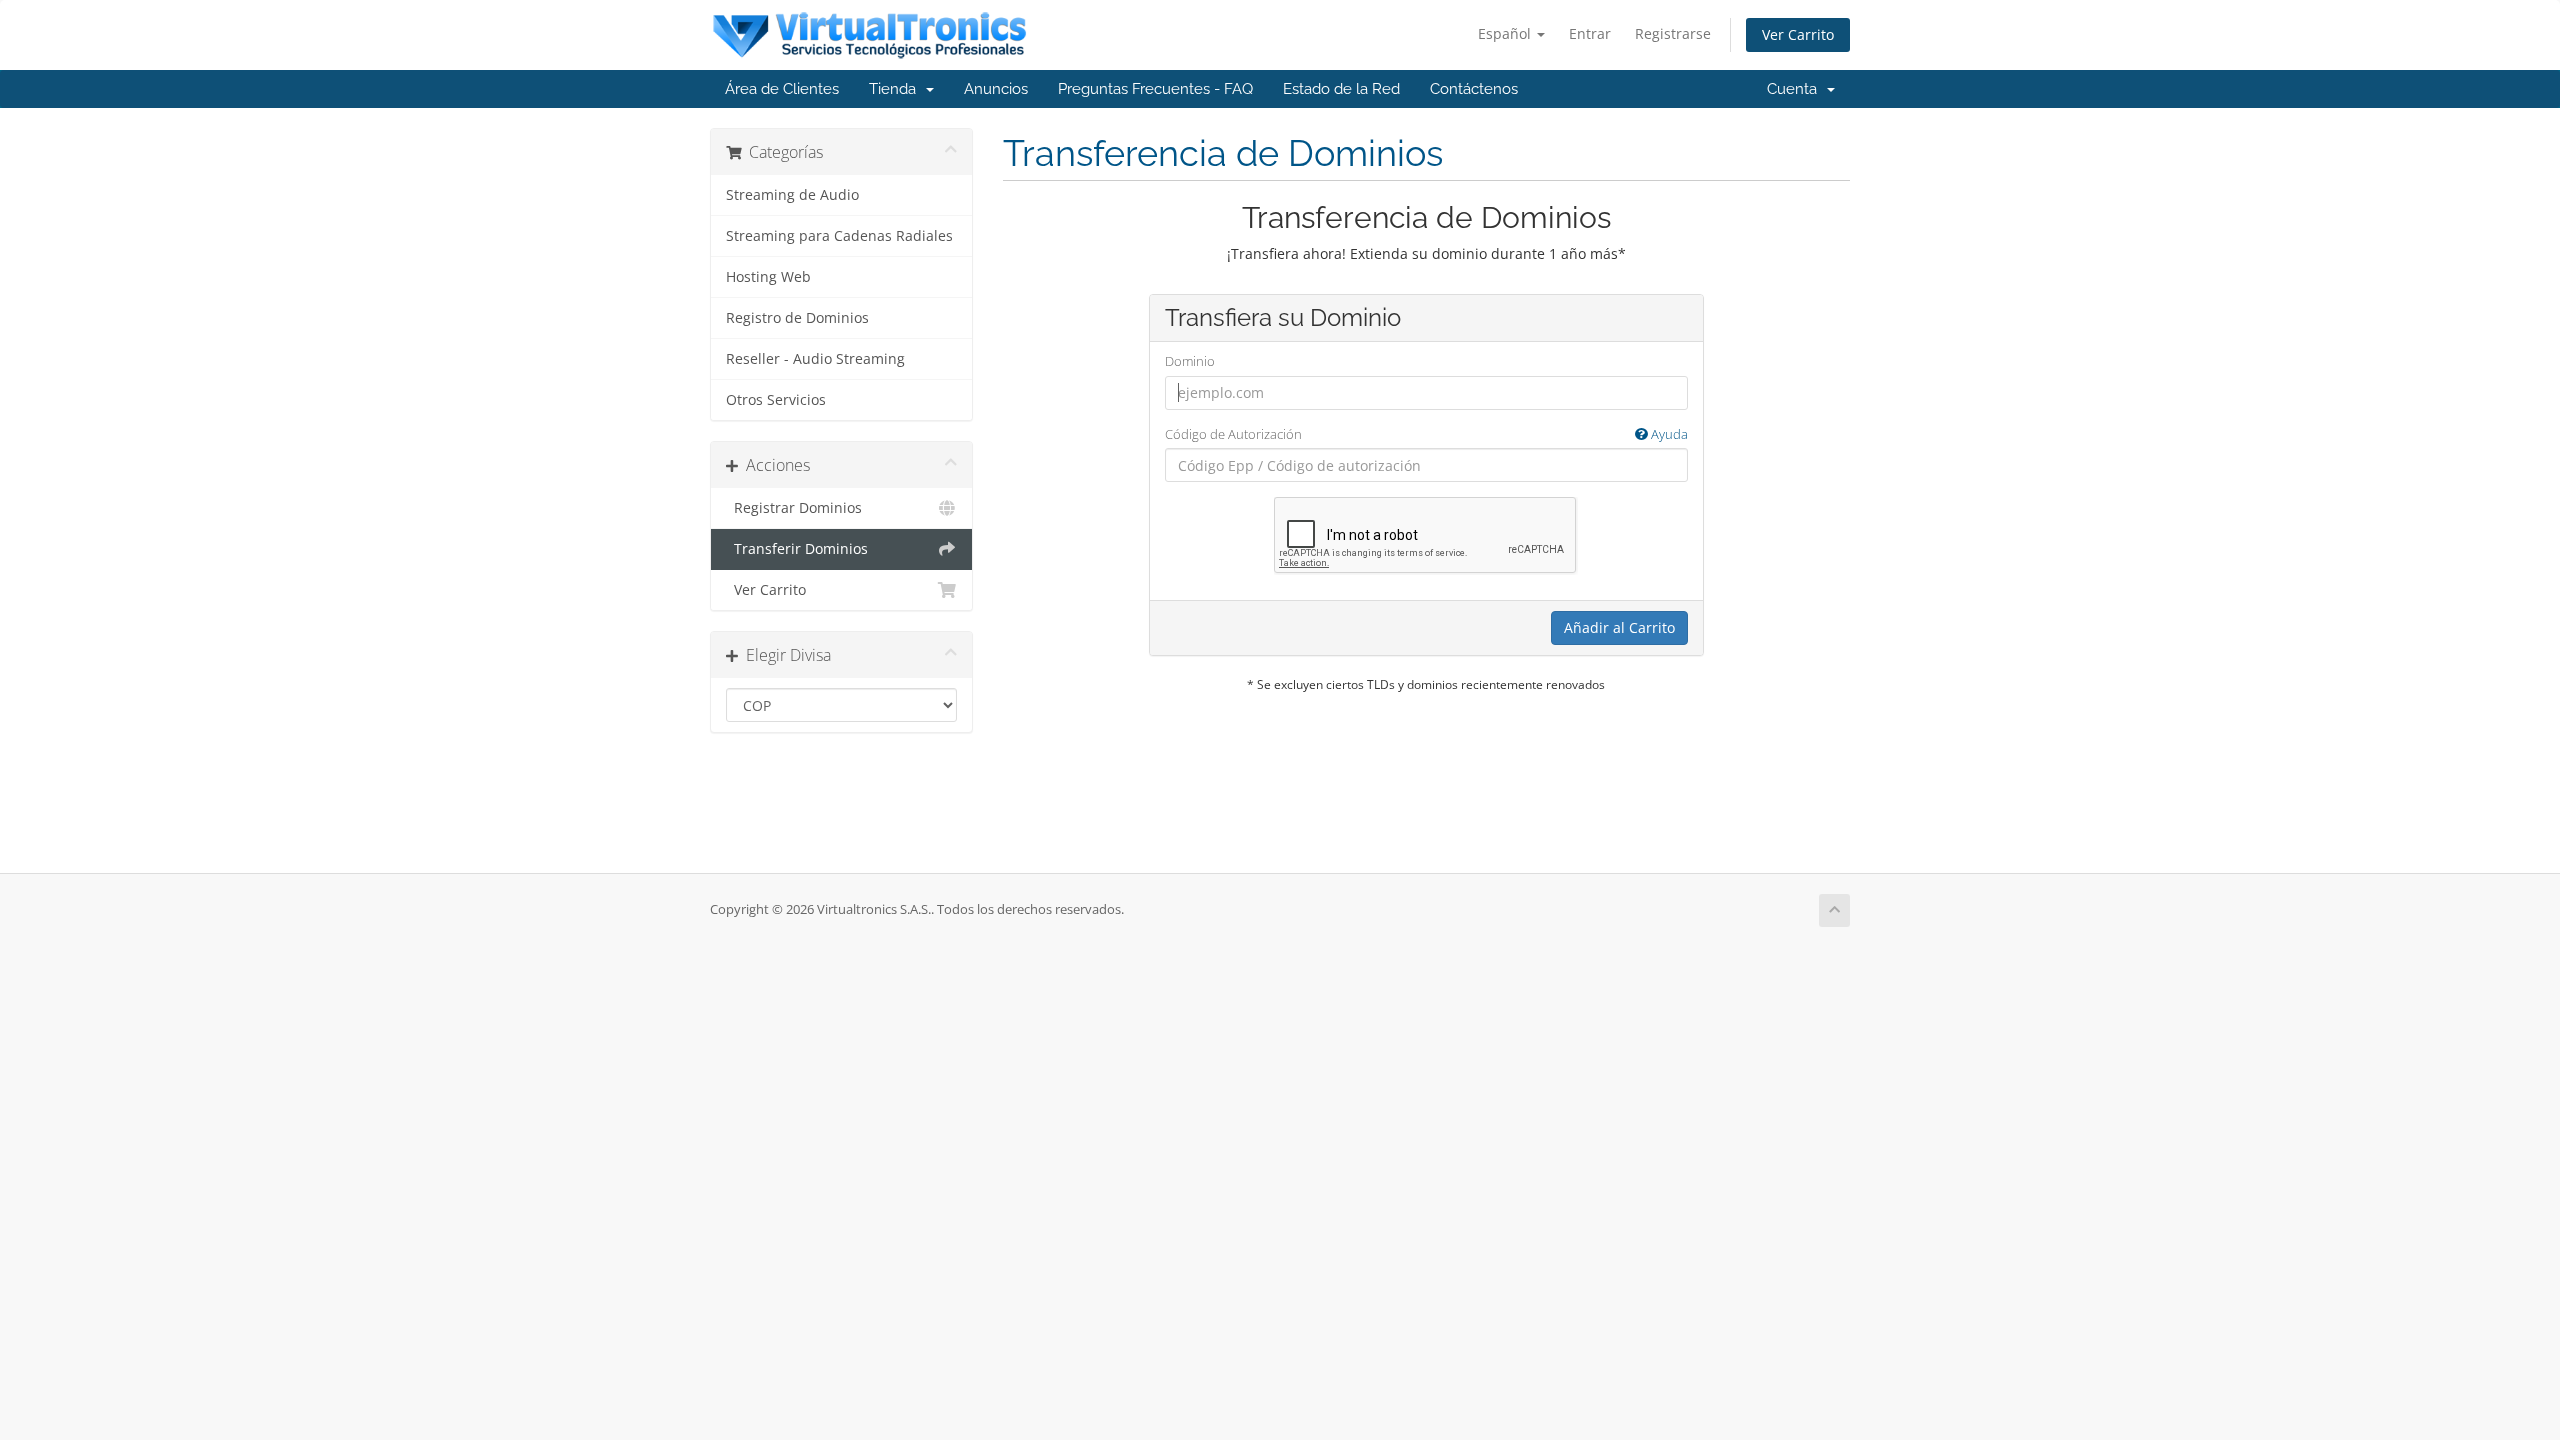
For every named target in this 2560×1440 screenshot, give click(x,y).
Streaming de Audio (792, 195)
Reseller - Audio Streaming (815, 359)
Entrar (1590, 33)
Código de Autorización (1426, 434)
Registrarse (1673, 33)
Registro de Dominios (797, 318)
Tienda (896, 89)
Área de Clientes (782, 89)
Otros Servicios (776, 400)
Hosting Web (768, 277)
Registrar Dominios (794, 508)
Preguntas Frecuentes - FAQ (1155, 89)
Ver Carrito (1798, 34)
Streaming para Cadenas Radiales (839, 236)
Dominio (1190, 361)
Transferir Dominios (797, 549)
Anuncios (996, 89)
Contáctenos (1474, 89)
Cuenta (1796, 89)
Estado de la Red (1341, 89)
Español (1506, 33)
